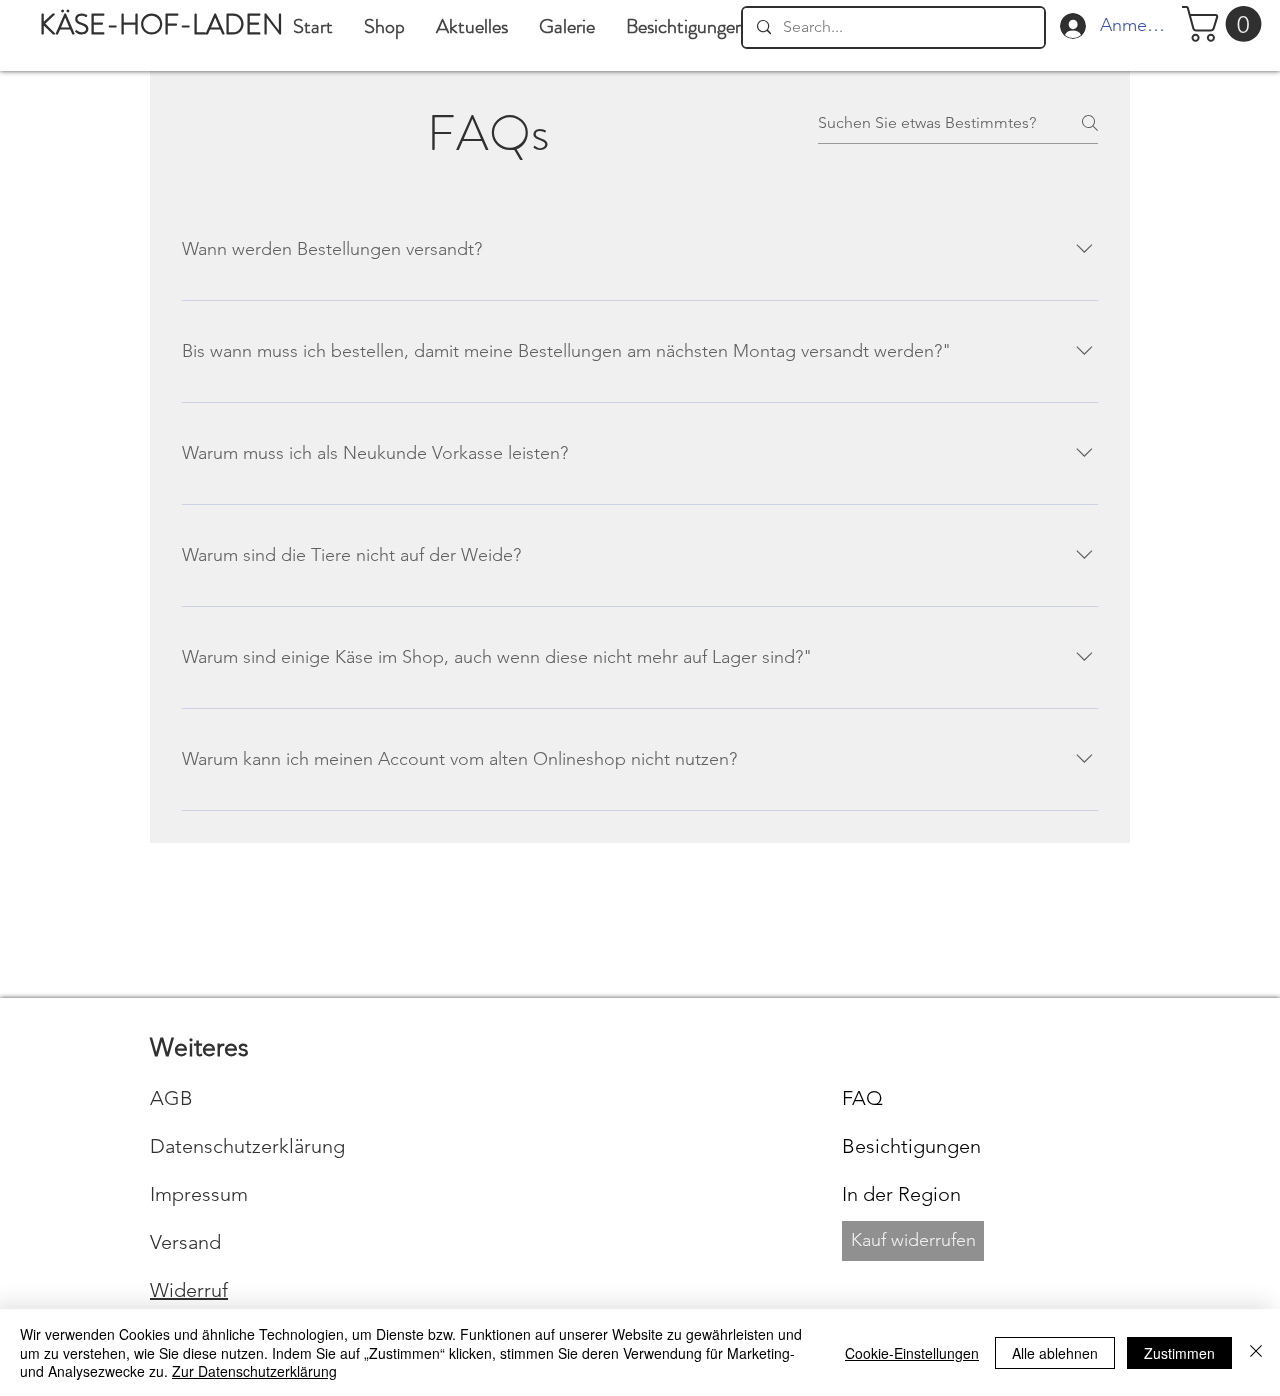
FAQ (862, 1098)
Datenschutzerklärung (247, 1146)
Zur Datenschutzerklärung (254, 1371)
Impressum (199, 1194)
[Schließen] (1256, 1352)
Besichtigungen (911, 1146)
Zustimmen (1179, 1353)
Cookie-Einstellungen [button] (912, 1353)
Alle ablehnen (1055, 1353)
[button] (566, 26)
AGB (171, 1098)
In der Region (901, 1194)
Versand (185, 1242)
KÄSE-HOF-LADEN (161, 25)
